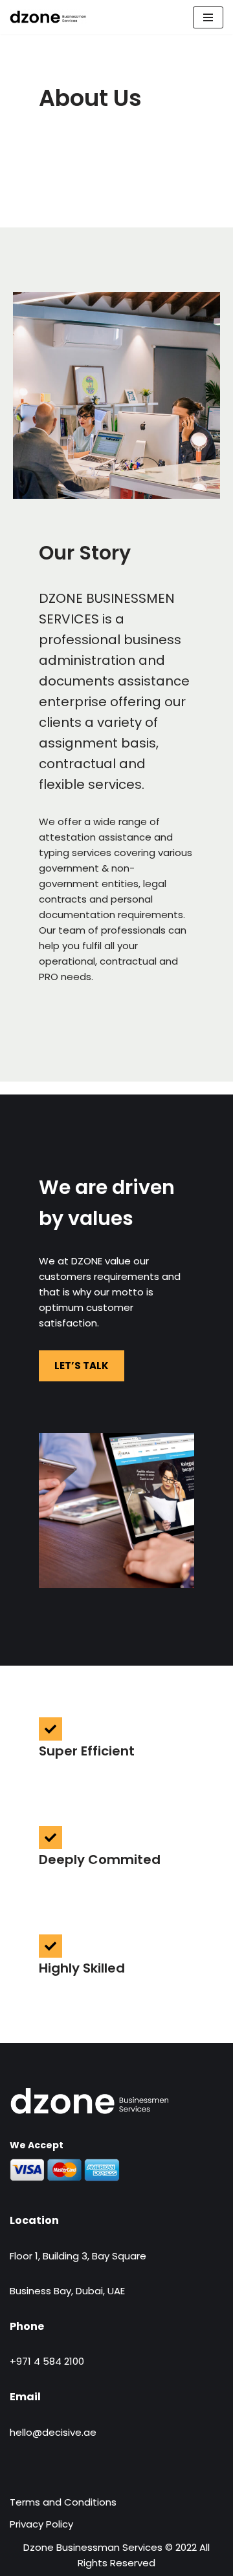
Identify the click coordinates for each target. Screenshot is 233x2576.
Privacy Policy (41, 2524)
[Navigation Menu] (208, 17)
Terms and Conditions (63, 2502)
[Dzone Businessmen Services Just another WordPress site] (49, 17)
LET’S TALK (82, 1366)
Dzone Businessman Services (93, 2547)
